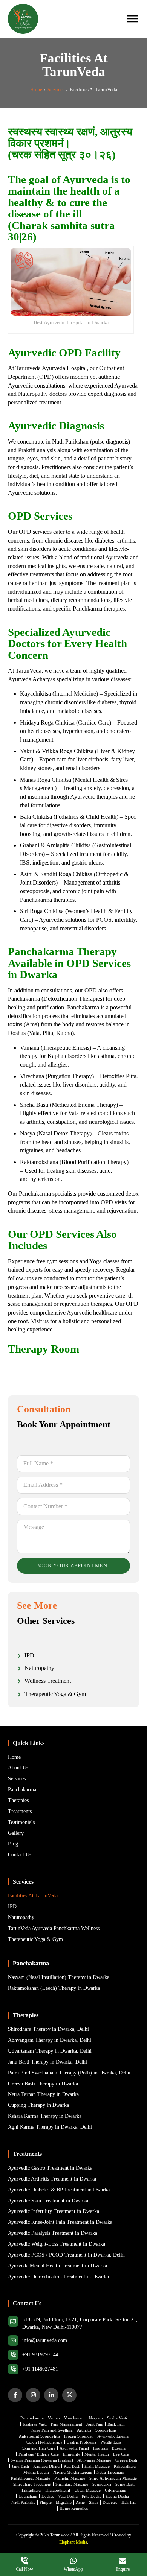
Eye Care (121, 2454)
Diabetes (110, 2502)
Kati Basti (72, 2466)
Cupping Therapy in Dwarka (38, 2105)
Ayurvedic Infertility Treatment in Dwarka (54, 2211)
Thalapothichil (57, 2490)
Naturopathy (21, 1917)
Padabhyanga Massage (31, 2478)
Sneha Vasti (117, 2418)
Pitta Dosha (92, 2496)
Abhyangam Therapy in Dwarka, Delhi (50, 2040)
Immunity (72, 2454)
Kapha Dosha (117, 2496)
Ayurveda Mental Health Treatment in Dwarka (57, 2266)
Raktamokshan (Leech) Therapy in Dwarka (54, 1988)
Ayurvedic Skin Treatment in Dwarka (48, 2201)
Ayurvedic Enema (113, 2436)
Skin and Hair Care (39, 2448)
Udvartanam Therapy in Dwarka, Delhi (50, 2051)
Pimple (46, 2502)
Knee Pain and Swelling (52, 2430)
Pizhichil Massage (70, 2478)
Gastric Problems (81, 2442)
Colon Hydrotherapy (44, 2442)
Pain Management (67, 2424)
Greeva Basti (126, 2460)
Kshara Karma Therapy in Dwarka (45, 2116)
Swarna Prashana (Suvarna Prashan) (42, 2460)
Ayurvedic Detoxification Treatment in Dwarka (58, 2277)
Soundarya (102, 2484)
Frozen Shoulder (79, 2436)
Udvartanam (116, 2490)
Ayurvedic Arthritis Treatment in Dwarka (52, 2179)
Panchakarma (22, 1790)
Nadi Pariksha (23, 2502)
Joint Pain (95, 2424)
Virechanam (74, 2418)
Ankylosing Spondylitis (39, 2436)
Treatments (20, 1811)
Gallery (16, 1833)
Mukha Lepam (36, 2472)
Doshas (48, 2496)
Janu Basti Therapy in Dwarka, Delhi (47, 2062)
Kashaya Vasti (35, 2424)
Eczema (119, 2448)
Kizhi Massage (97, 2466)
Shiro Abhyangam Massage (113, 2478)
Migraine (64, 2502)
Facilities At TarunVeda (33, 1896)
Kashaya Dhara (46, 2466)
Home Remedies (74, 2508)
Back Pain (116, 2424)
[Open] (132, 19)
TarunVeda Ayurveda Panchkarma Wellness (54, 1928)
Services (56, 89)
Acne (80, 2502)
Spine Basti (125, 2484)
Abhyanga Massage (94, 2460)
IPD (12, 1907)
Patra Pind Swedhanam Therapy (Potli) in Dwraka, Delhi (69, 2073)
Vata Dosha (68, 2496)
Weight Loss (111, 2442)
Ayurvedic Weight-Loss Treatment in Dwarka (57, 2244)
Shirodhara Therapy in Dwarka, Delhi (48, 2029)
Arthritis (84, 2430)
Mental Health (97, 2454)
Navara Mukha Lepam (73, 2472)
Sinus (94, 2502)
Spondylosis (106, 2430)
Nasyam (96, 2418)
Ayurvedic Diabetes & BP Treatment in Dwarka (59, 2190)
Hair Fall (129, 2502)
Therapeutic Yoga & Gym (35, 1939)
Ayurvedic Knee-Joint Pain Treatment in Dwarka (60, 2222)
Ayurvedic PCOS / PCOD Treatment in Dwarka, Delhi (66, 2255)
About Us (18, 1768)
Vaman (54, 2418)
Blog (13, 1844)
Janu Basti (20, 2466)
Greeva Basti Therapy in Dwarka (43, 2084)
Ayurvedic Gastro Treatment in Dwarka (50, 2168)
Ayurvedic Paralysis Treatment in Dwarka (53, 2233)
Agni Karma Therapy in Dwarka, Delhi (50, 2127)
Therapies (18, 1800)
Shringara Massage (72, 2484)
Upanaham (28, 2496)
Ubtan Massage (87, 2490)
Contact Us (20, 1855)
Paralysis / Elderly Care (39, 2454)
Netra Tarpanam (110, 2472)
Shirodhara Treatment (32, 2484)
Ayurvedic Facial (74, 2448)
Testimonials (21, 1822)
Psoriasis (100, 2448)
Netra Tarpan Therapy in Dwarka (43, 2094)
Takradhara (31, 2490)
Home (36, 89)
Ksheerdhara (125, 2466)
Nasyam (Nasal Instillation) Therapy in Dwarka (59, 1977)
